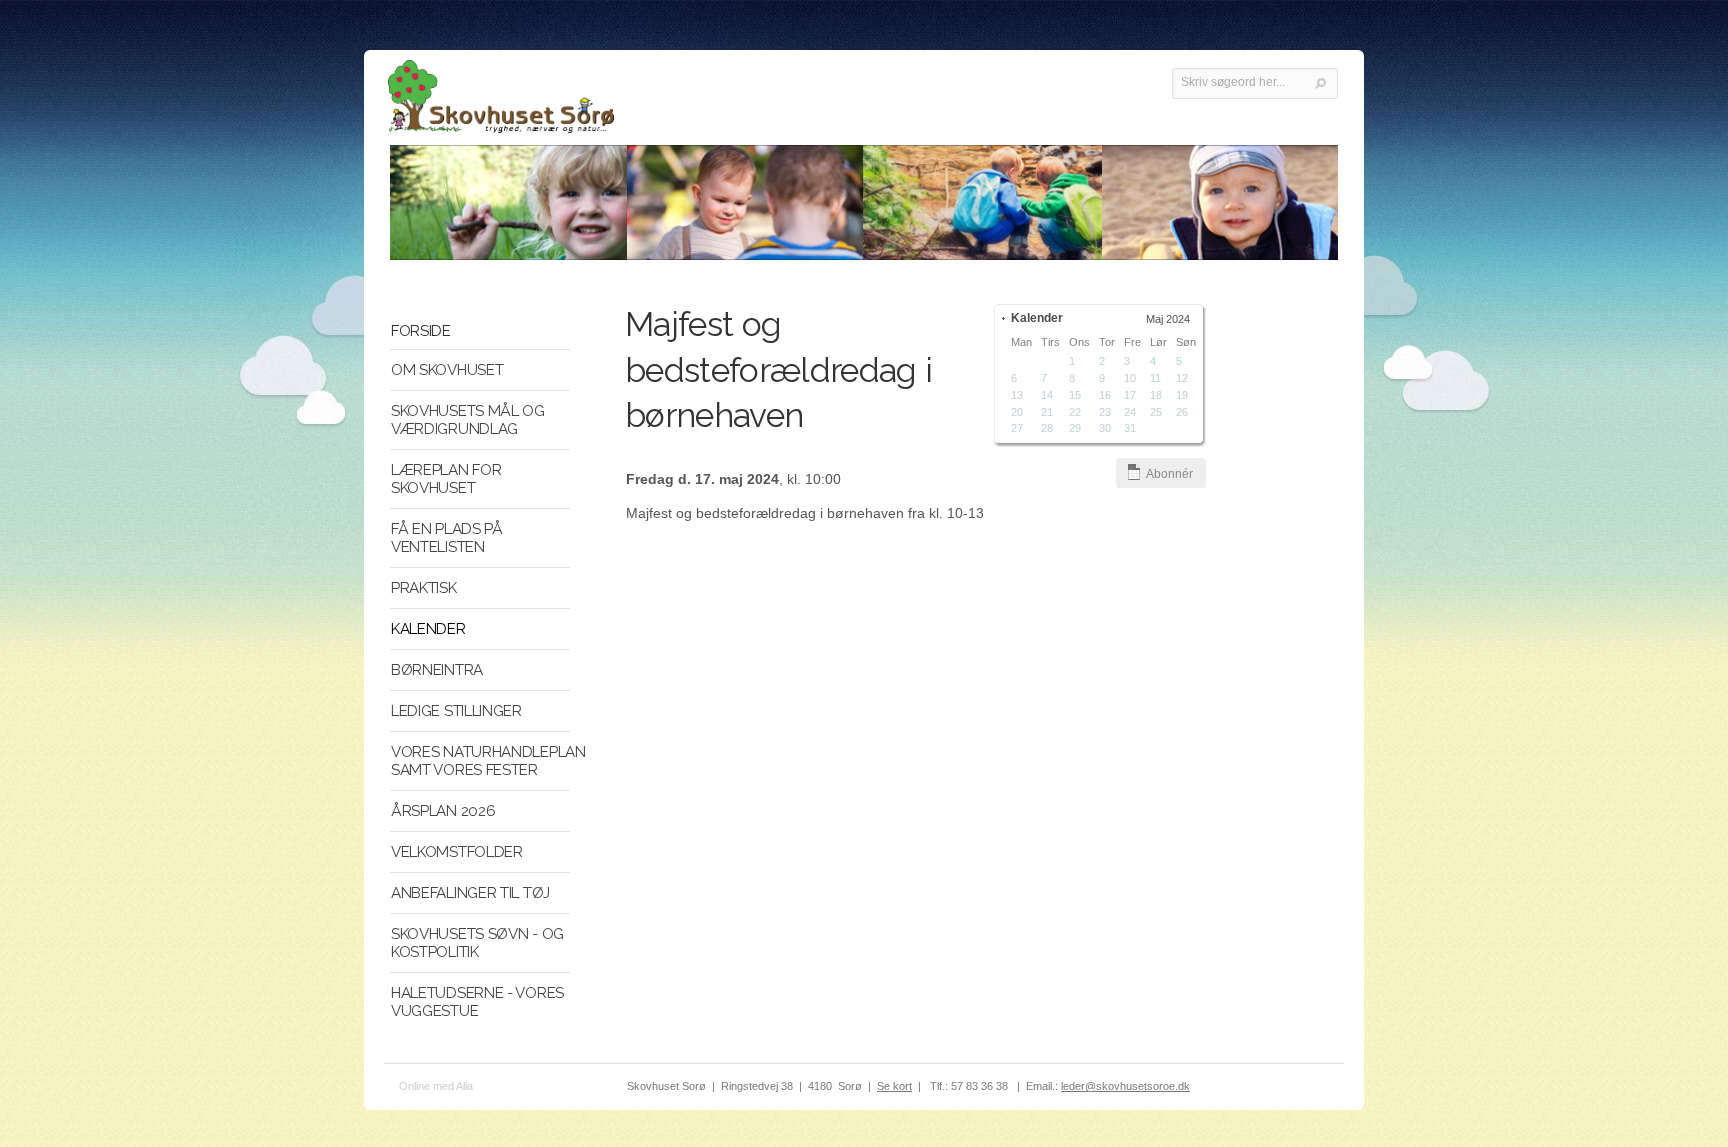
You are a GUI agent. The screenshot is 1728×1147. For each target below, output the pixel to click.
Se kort (894, 1086)
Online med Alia (436, 1086)
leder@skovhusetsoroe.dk (1125, 1086)
